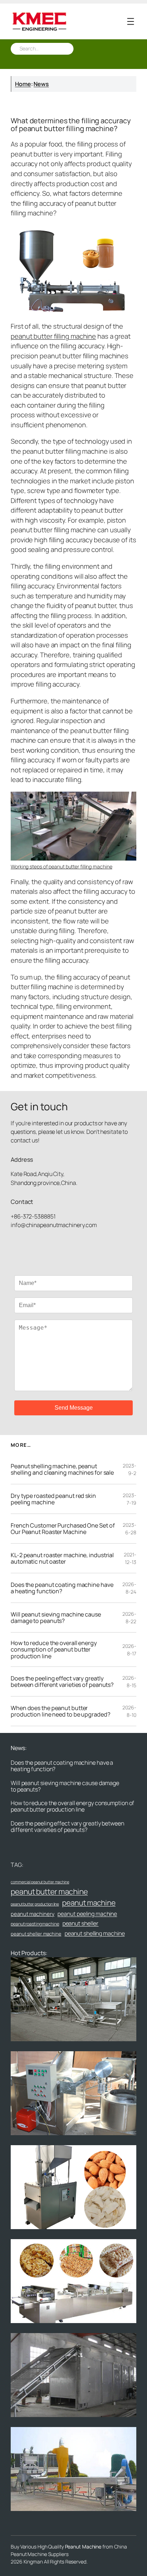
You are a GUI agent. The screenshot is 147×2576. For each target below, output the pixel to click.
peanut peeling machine (87, 1914)
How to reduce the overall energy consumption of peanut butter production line (54, 1650)
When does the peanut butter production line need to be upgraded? (60, 1711)
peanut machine (89, 1903)
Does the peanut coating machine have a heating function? (62, 1588)
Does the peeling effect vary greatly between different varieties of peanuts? (62, 1681)
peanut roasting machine (35, 1924)
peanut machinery (32, 1914)
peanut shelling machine (95, 1933)
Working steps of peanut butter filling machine (61, 866)
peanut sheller (81, 1923)
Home (23, 84)
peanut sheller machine (36, 1934)
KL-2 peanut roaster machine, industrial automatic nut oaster (62, 1558)
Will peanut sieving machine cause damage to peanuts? (56, 1618)
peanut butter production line (35, 1904)
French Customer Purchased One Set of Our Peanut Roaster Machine (63, 1529)
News (41, 84)
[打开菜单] (131, 21)
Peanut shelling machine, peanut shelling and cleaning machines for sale (62, 1469)
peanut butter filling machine (53, 336)
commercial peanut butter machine (40, 1882)
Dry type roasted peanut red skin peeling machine (53, 1499)
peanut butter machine (49, 1891)
